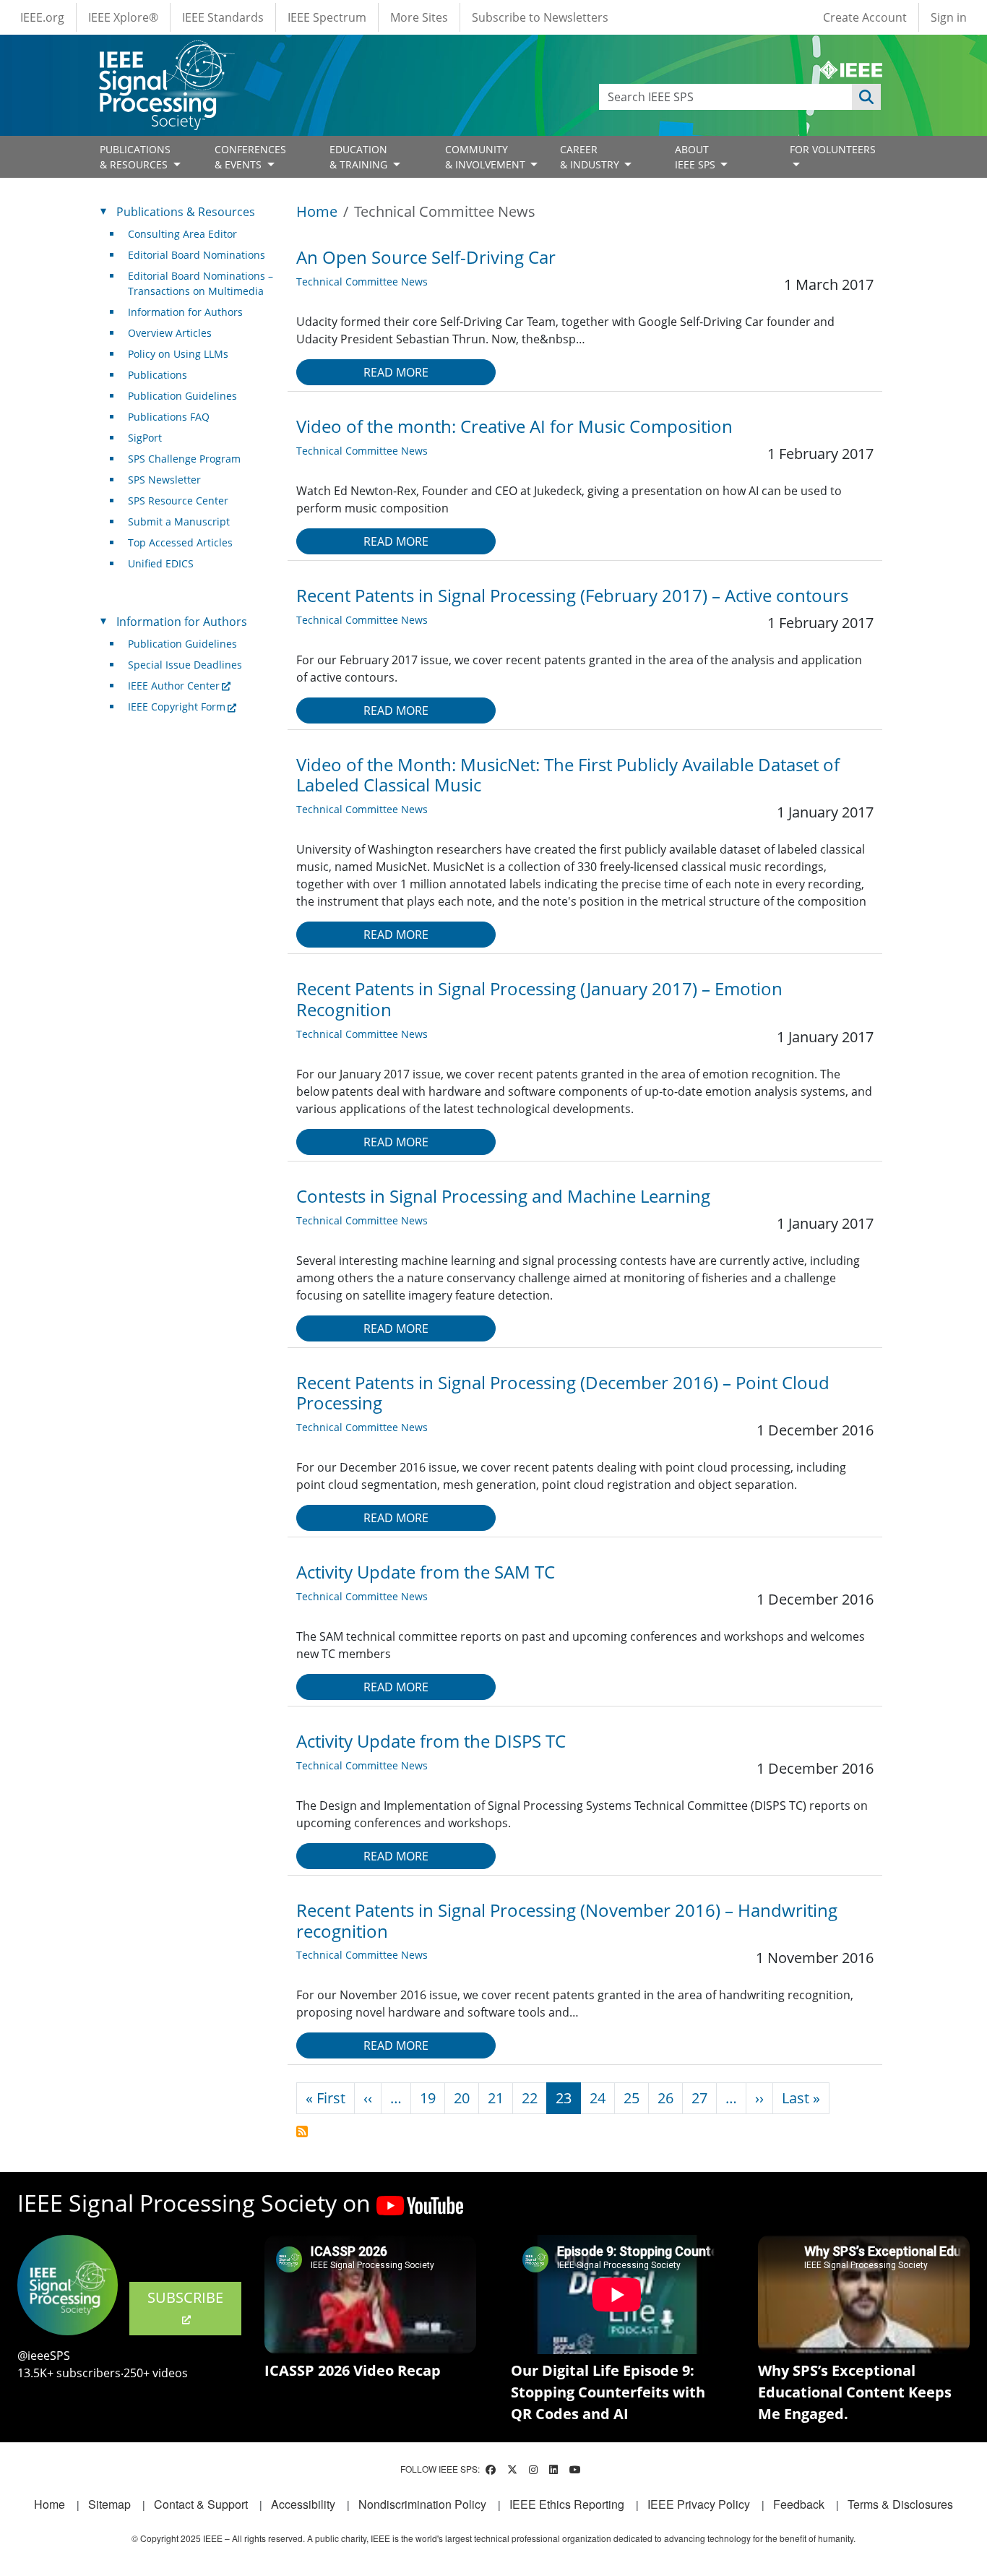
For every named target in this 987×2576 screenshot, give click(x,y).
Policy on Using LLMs (178, 354)
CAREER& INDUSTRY (591, 157)
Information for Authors (185, 312)
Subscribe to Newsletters (540, 17)
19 (428, 2098)
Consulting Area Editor (182, 234)
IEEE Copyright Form (177, 707)
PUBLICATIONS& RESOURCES (135, 157)
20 (462, 2098)
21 (496, 2098)
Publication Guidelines (182, 396)
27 (699, 2098)
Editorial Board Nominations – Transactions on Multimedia (201, 283)
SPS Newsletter (164, 480)
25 (632, 2098)
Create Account (865, 17)
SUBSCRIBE (185, 2297)
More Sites (419, 17)
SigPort (145, 438)
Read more (396, 372)
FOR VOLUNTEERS (833, 149)
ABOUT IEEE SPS (697, 157)
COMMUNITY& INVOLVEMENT (487, 157)
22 (530, 2098)
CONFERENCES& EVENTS (250, 157)
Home (317, 211)
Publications (158, 375)
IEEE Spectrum (327, 17)
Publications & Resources (186, 212)
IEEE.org (42, 17)
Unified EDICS (161, 563)
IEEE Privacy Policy (699, 2504)
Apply (866, 97)
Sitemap (109, 2504)
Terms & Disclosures (900, 2504)
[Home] (166, 54)
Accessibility (303, 2504)
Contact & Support (201, 2504)
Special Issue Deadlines (185, 665)
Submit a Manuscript (179, 521)
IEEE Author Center (174, 686)
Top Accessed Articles (180, 542)
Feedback (799, 2504)
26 (665, 2098)
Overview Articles (170, 333)
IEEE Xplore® (123, 17)
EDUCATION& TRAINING (360, 157)
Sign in (949, 17)
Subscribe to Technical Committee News (302, 2131)
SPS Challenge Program (184, 459)
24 (598, 2098)
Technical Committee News (362, 282)
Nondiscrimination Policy (422, 2504)
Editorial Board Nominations (197, 255)
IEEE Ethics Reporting (567, 2504)
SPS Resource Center (178, 501)
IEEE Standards (223, 17)
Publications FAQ (169, 417)
